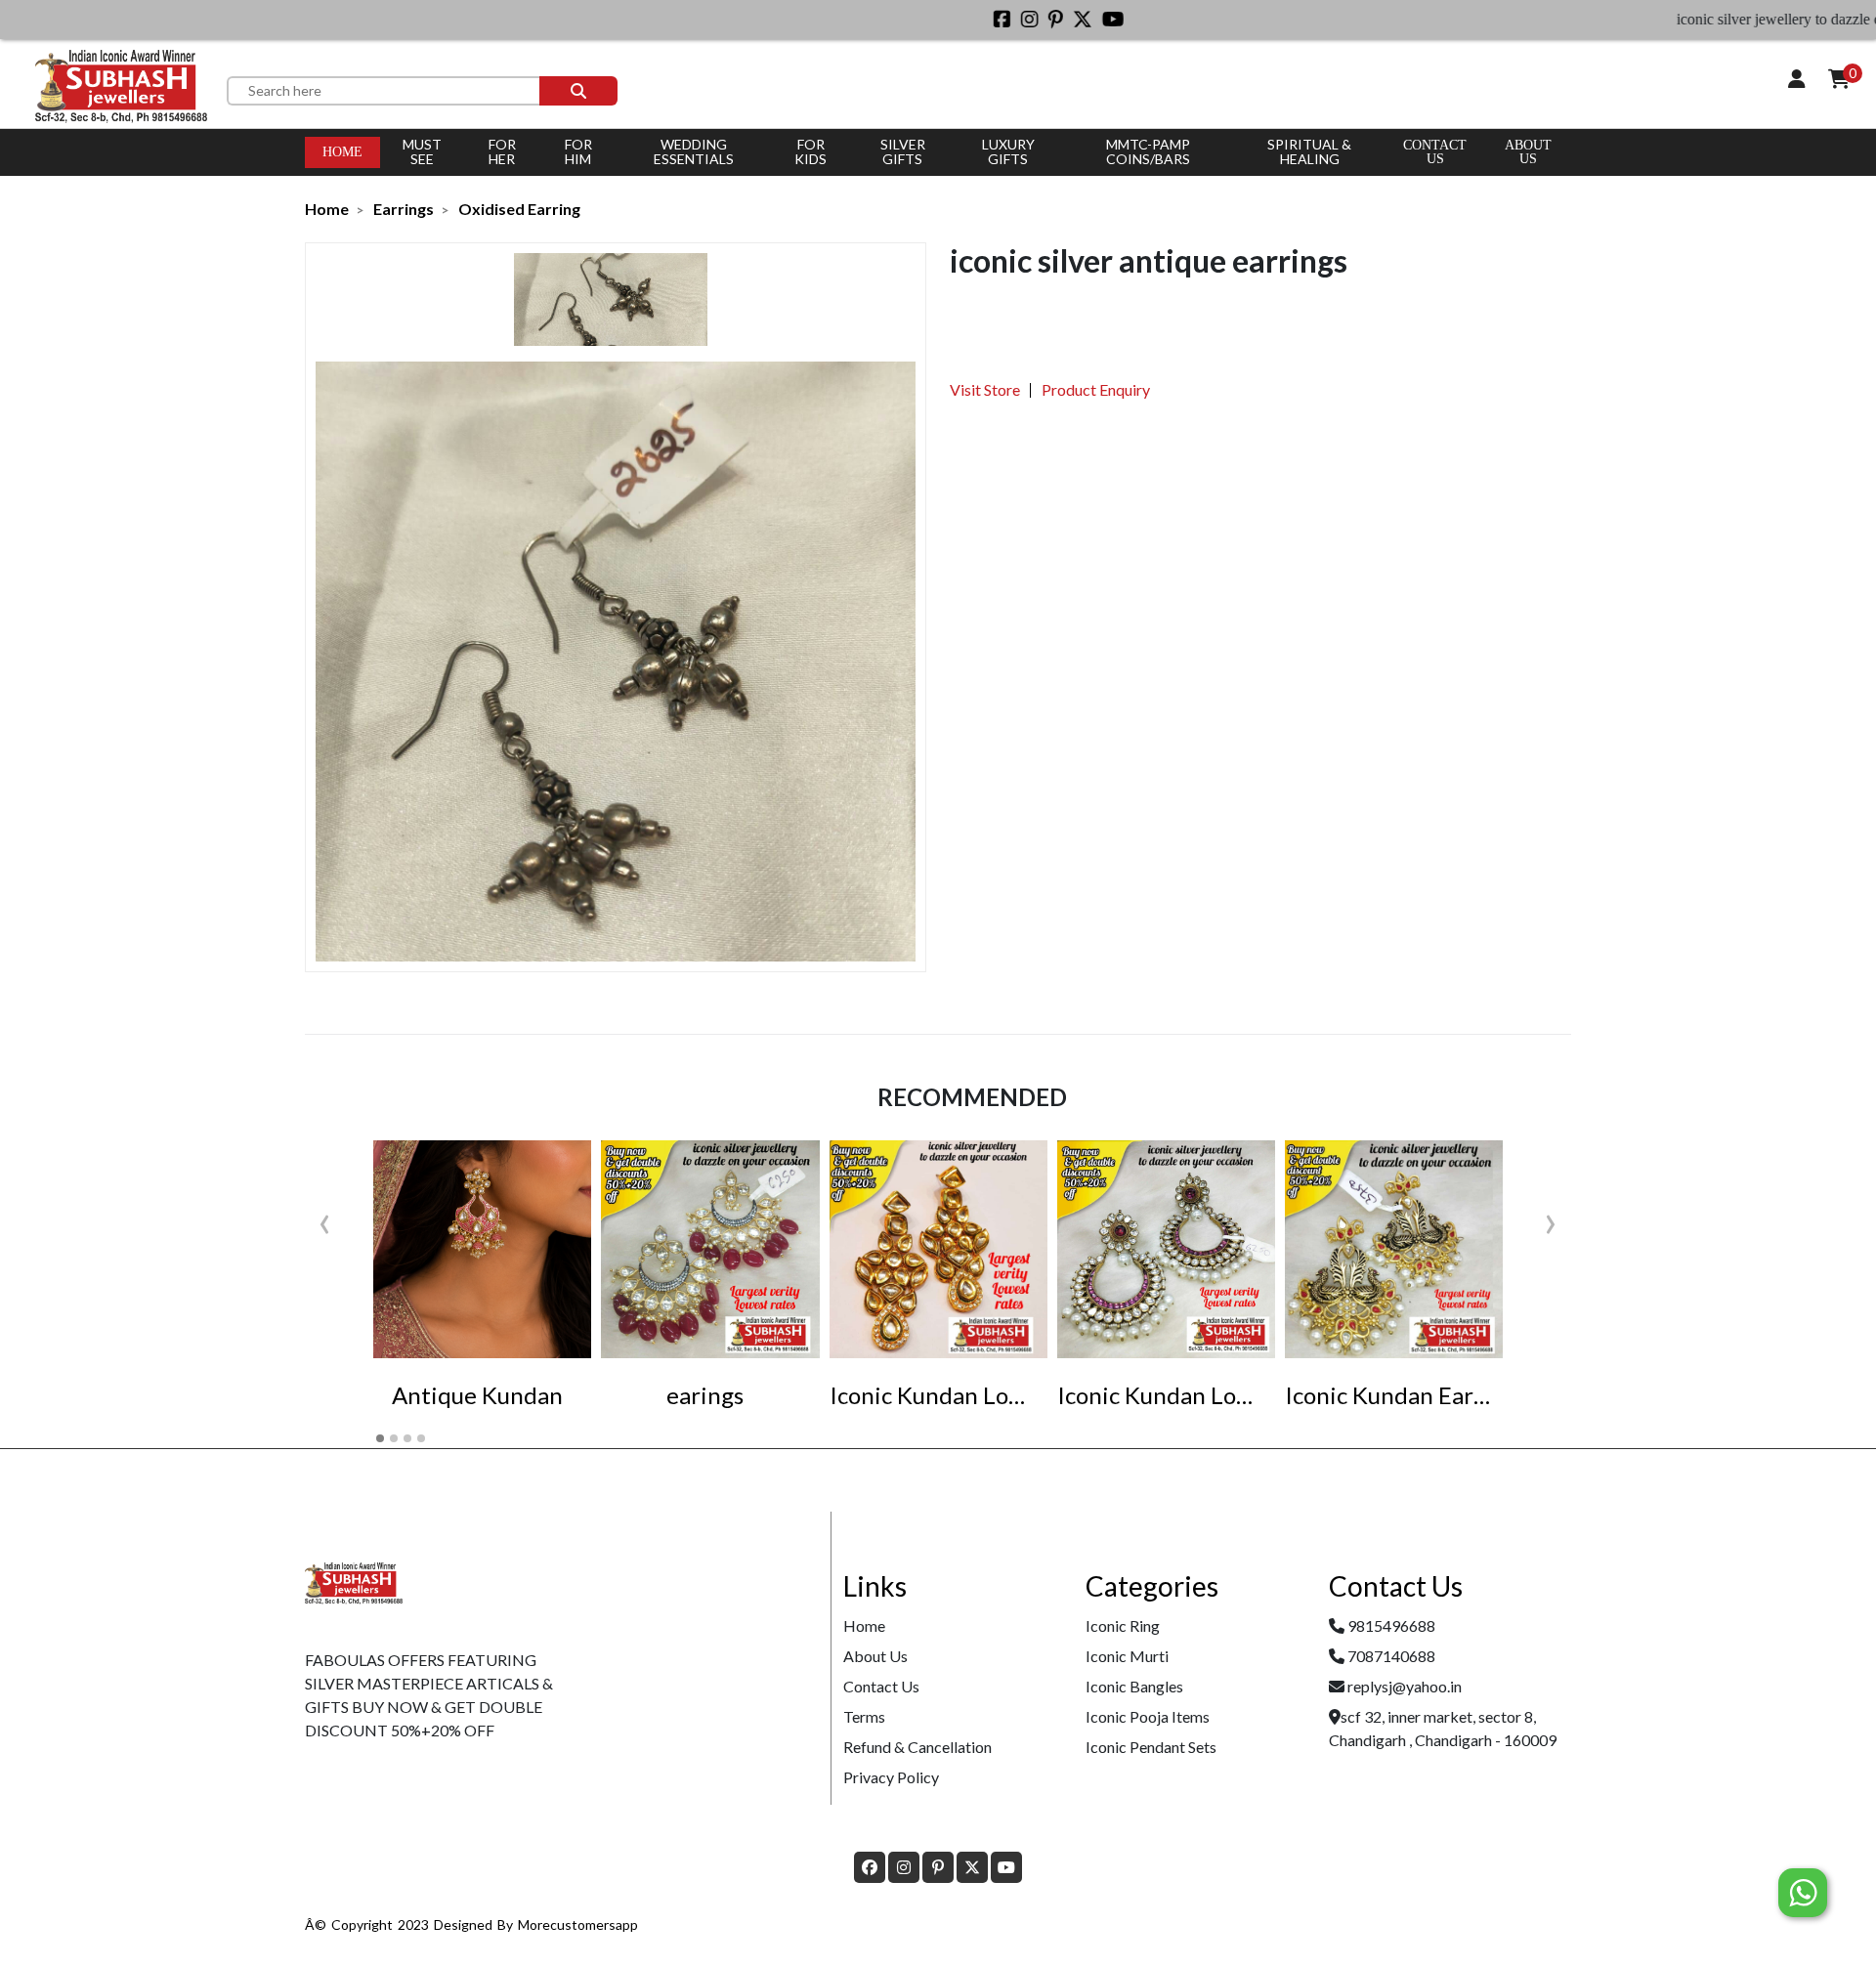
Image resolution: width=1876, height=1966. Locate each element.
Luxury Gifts (1008, 151)
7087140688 (1391, 1656)
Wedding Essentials (694, 151)
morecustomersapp (578, 1924)
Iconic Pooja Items (1148, 1716)
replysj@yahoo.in (1405, 1686)
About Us (875, 1656)
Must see (422, 151)
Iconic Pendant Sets (1151, 1747)
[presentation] (325, 1219)
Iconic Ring (1123, 1625)
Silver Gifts (903, 151)
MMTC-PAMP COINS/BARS (1148, 151)
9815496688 (1391, 1625)
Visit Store (985, 389)
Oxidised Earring (519, 209)
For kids (810, 151)
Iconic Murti (1127, 1656)
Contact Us (1435, 152)
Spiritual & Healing (1309, 151)
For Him (578, 151)
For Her (502, 151)
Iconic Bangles (1134, 1686)
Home (342, 152)
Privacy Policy (891, 1777)
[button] (380, 1438)
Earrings (404, 209)
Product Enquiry (1096, 389)
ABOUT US (1528, 152)
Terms (864, 1716)
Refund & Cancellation (917, 1747)
